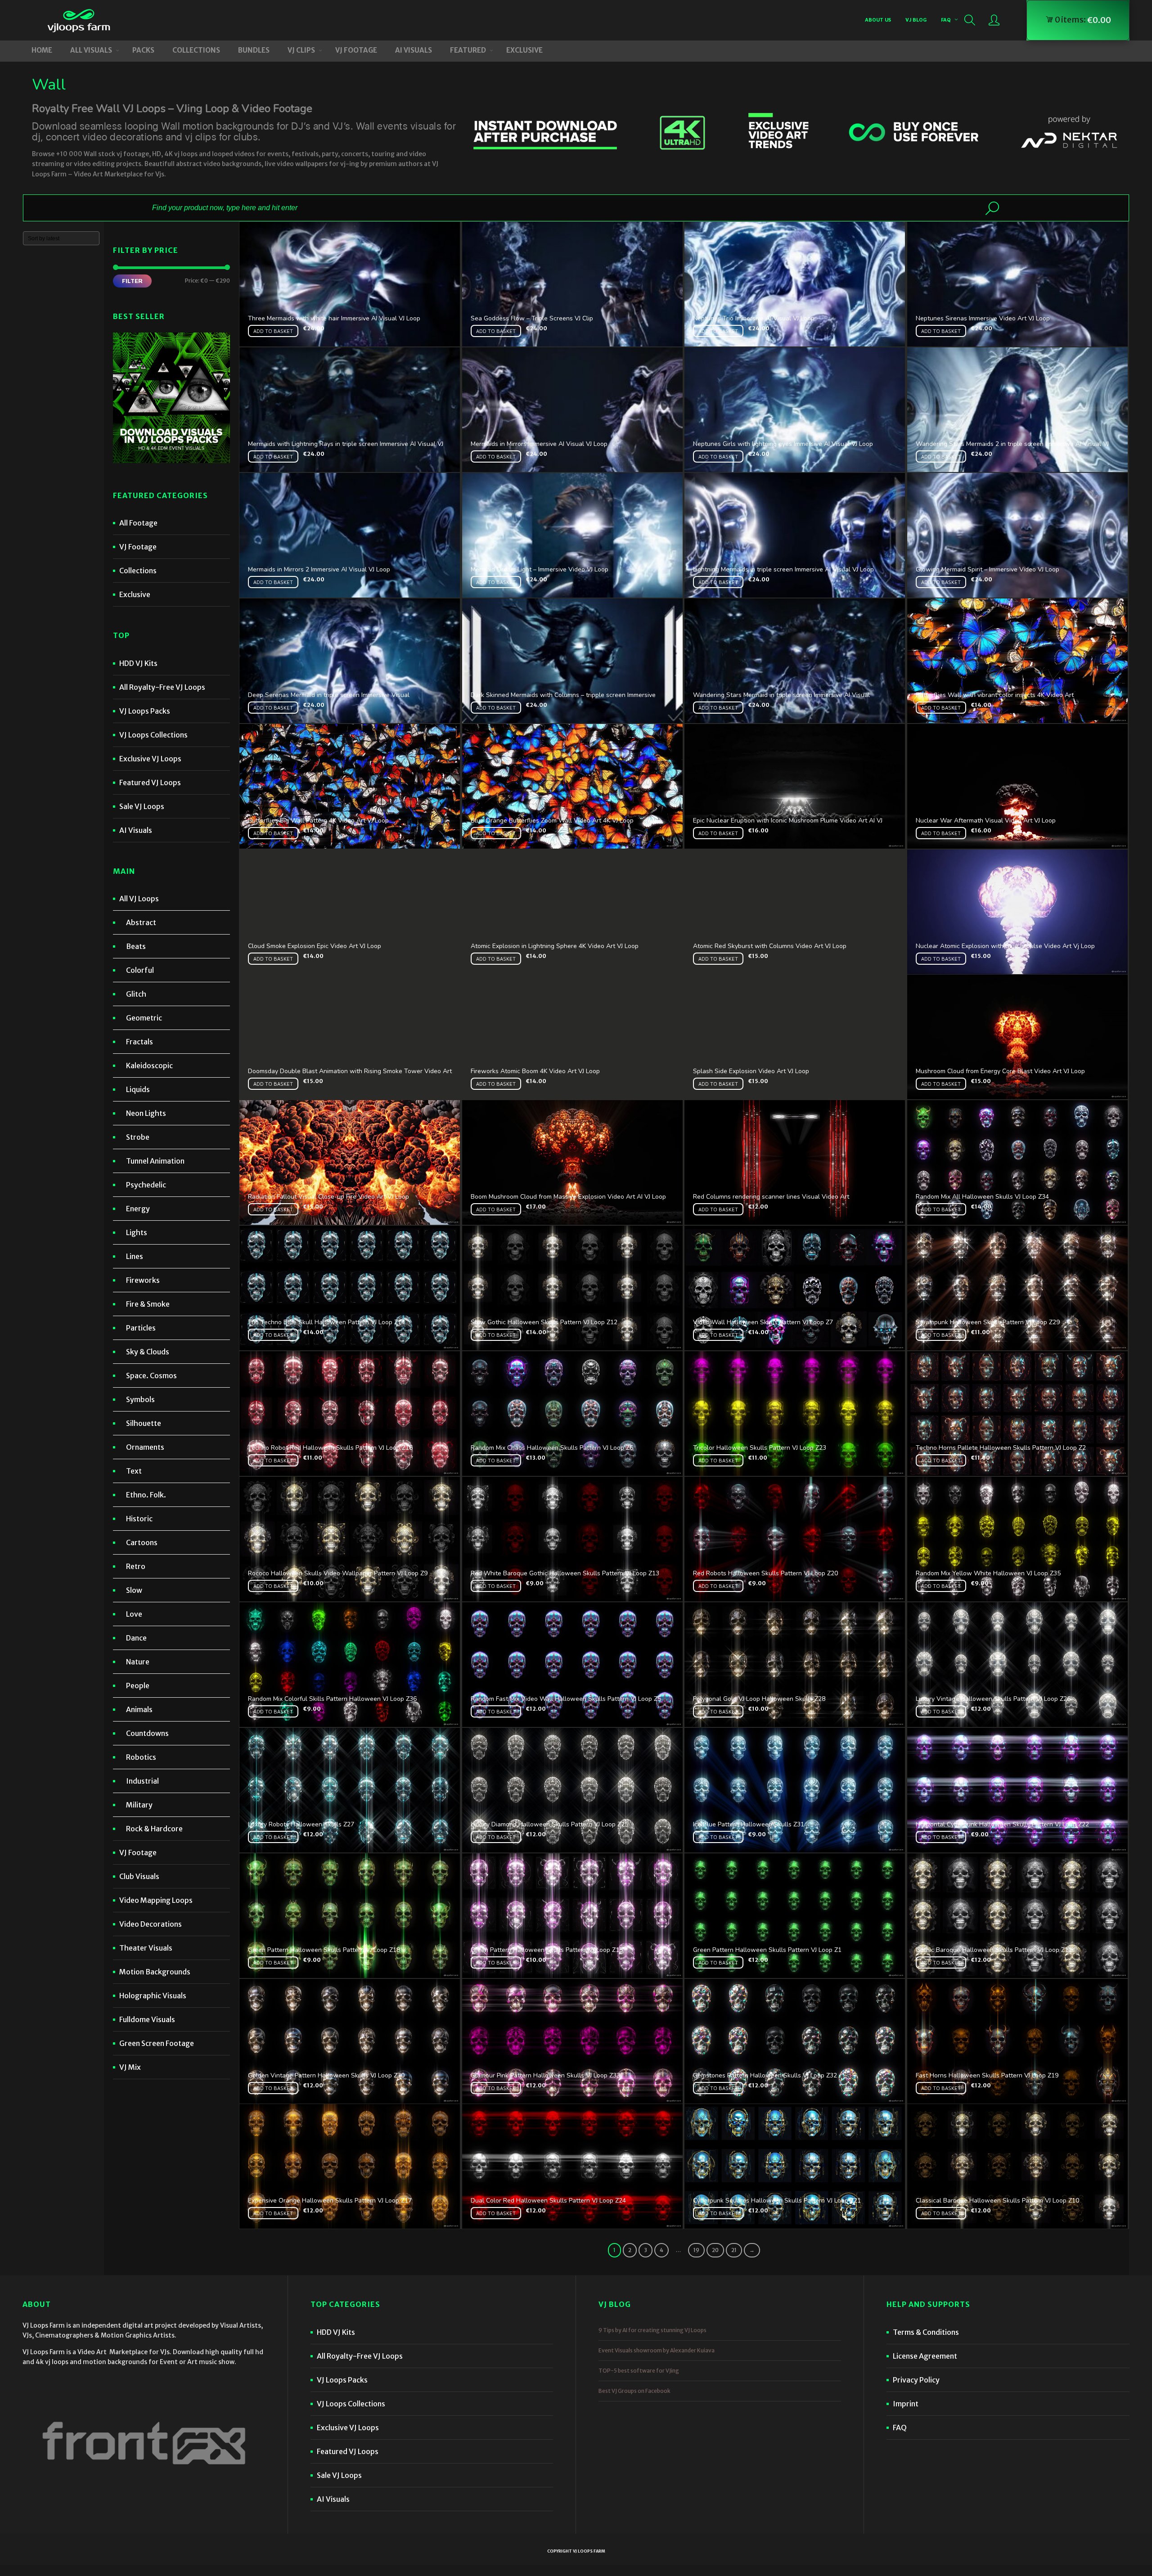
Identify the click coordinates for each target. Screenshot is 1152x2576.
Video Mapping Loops (156, 1900)
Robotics (141, 1757)
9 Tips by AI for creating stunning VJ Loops (652, 2330)
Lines (135, 1256)
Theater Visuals (146, 1948)
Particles (141, 1328)
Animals (139, 1709)
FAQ (946, 20)
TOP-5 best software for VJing (639, 2371)
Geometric (144, 1018)
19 (696, 2250)
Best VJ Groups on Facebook (634, 2391)
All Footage (138, 523)
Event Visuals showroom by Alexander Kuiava (657, 2350)
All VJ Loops (139, 899)
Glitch (136, 994)
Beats (136, 946)
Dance (136, 1638)
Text (134, 1471)
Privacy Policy (916, 2380)
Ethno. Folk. (146, 1495)
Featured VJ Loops (150, 782)
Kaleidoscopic (149, 1065)
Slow (134, 1590)
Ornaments (145, 1447)
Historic (139, 1519)
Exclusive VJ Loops (150, 759)
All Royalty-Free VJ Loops (162, 687)
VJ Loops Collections (153, 735)
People (138, 1686)
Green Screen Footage (157, 2043)
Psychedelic (146, 1185)
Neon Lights (146, 1113)
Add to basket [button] (273, 331)
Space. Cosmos (151, 1376)
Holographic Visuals (153, 1996)
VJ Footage (138, 547)
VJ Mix (130, 2067)
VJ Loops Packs (145, 711)
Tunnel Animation (155, 1161)
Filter (132, 281)
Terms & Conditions (926, 2332)
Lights (137, 1232)
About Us (878, 20)
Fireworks (143, 1280)
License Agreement (925, 2356)
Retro (136, 1566)
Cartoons (142, 1542)
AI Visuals (136, 830)
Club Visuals (139, 1876)
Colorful (140, 970)
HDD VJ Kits (138, 663)
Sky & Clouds (148, 1352)
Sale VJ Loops (142, 806)
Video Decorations (151, 1924)
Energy (138, 1209)
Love (134, 1614)
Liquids (138, 1089)
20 (715, 2250)
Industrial (142, 1781)
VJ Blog (916, 20)
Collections (138, 571)
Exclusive (135, 594)
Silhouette (144, 1423)
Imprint (906, 2404)
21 (734, 2250)
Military (139, 1805)
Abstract (141, 922)
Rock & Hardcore (154, 1829)
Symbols (140, 1399)
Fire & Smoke (148, 1304)
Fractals (139, 1042)
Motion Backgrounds (155, 1972)
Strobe (138, 1137)
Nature (138, 1662)
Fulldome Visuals (147, 2019)
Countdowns (147, 1733)
